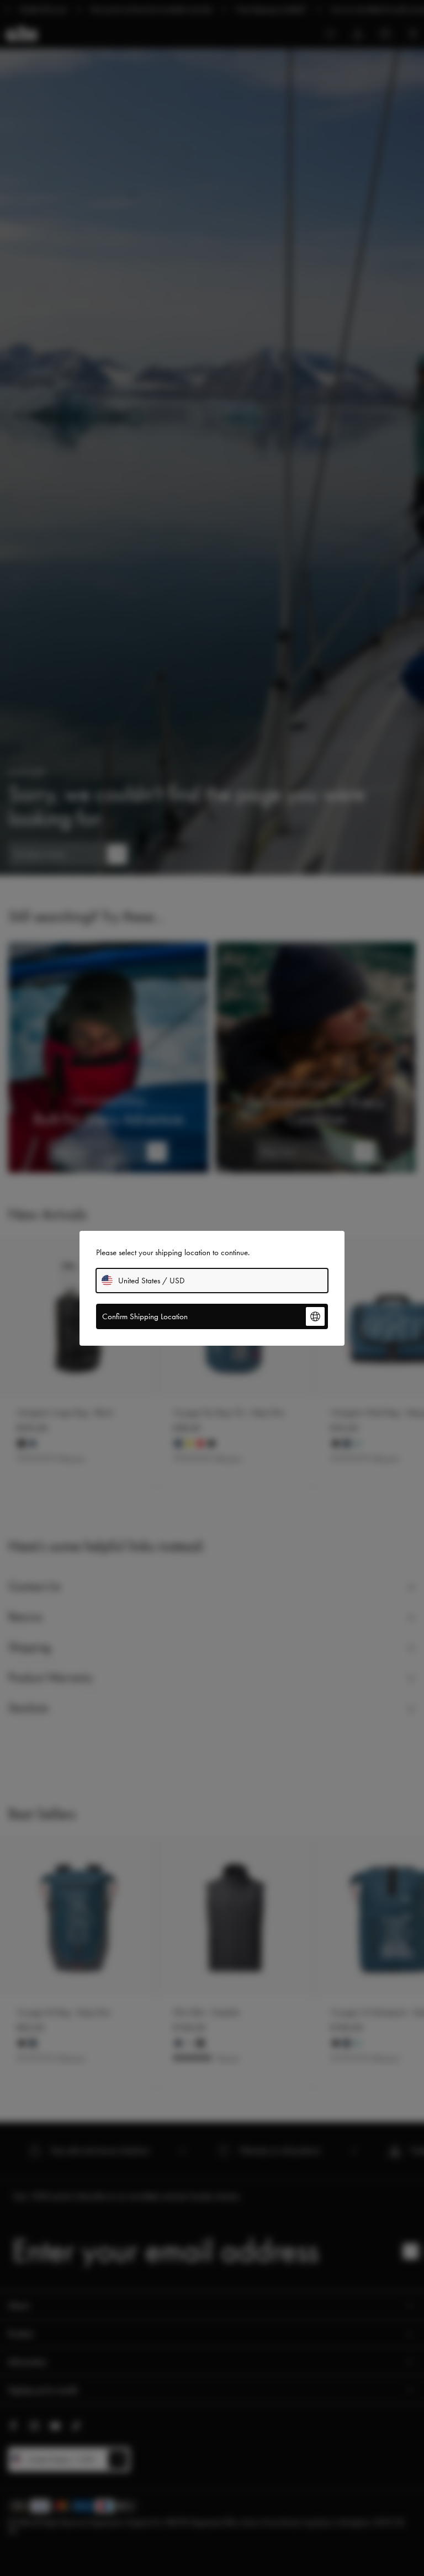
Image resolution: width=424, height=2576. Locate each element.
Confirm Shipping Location (145, 1316)
